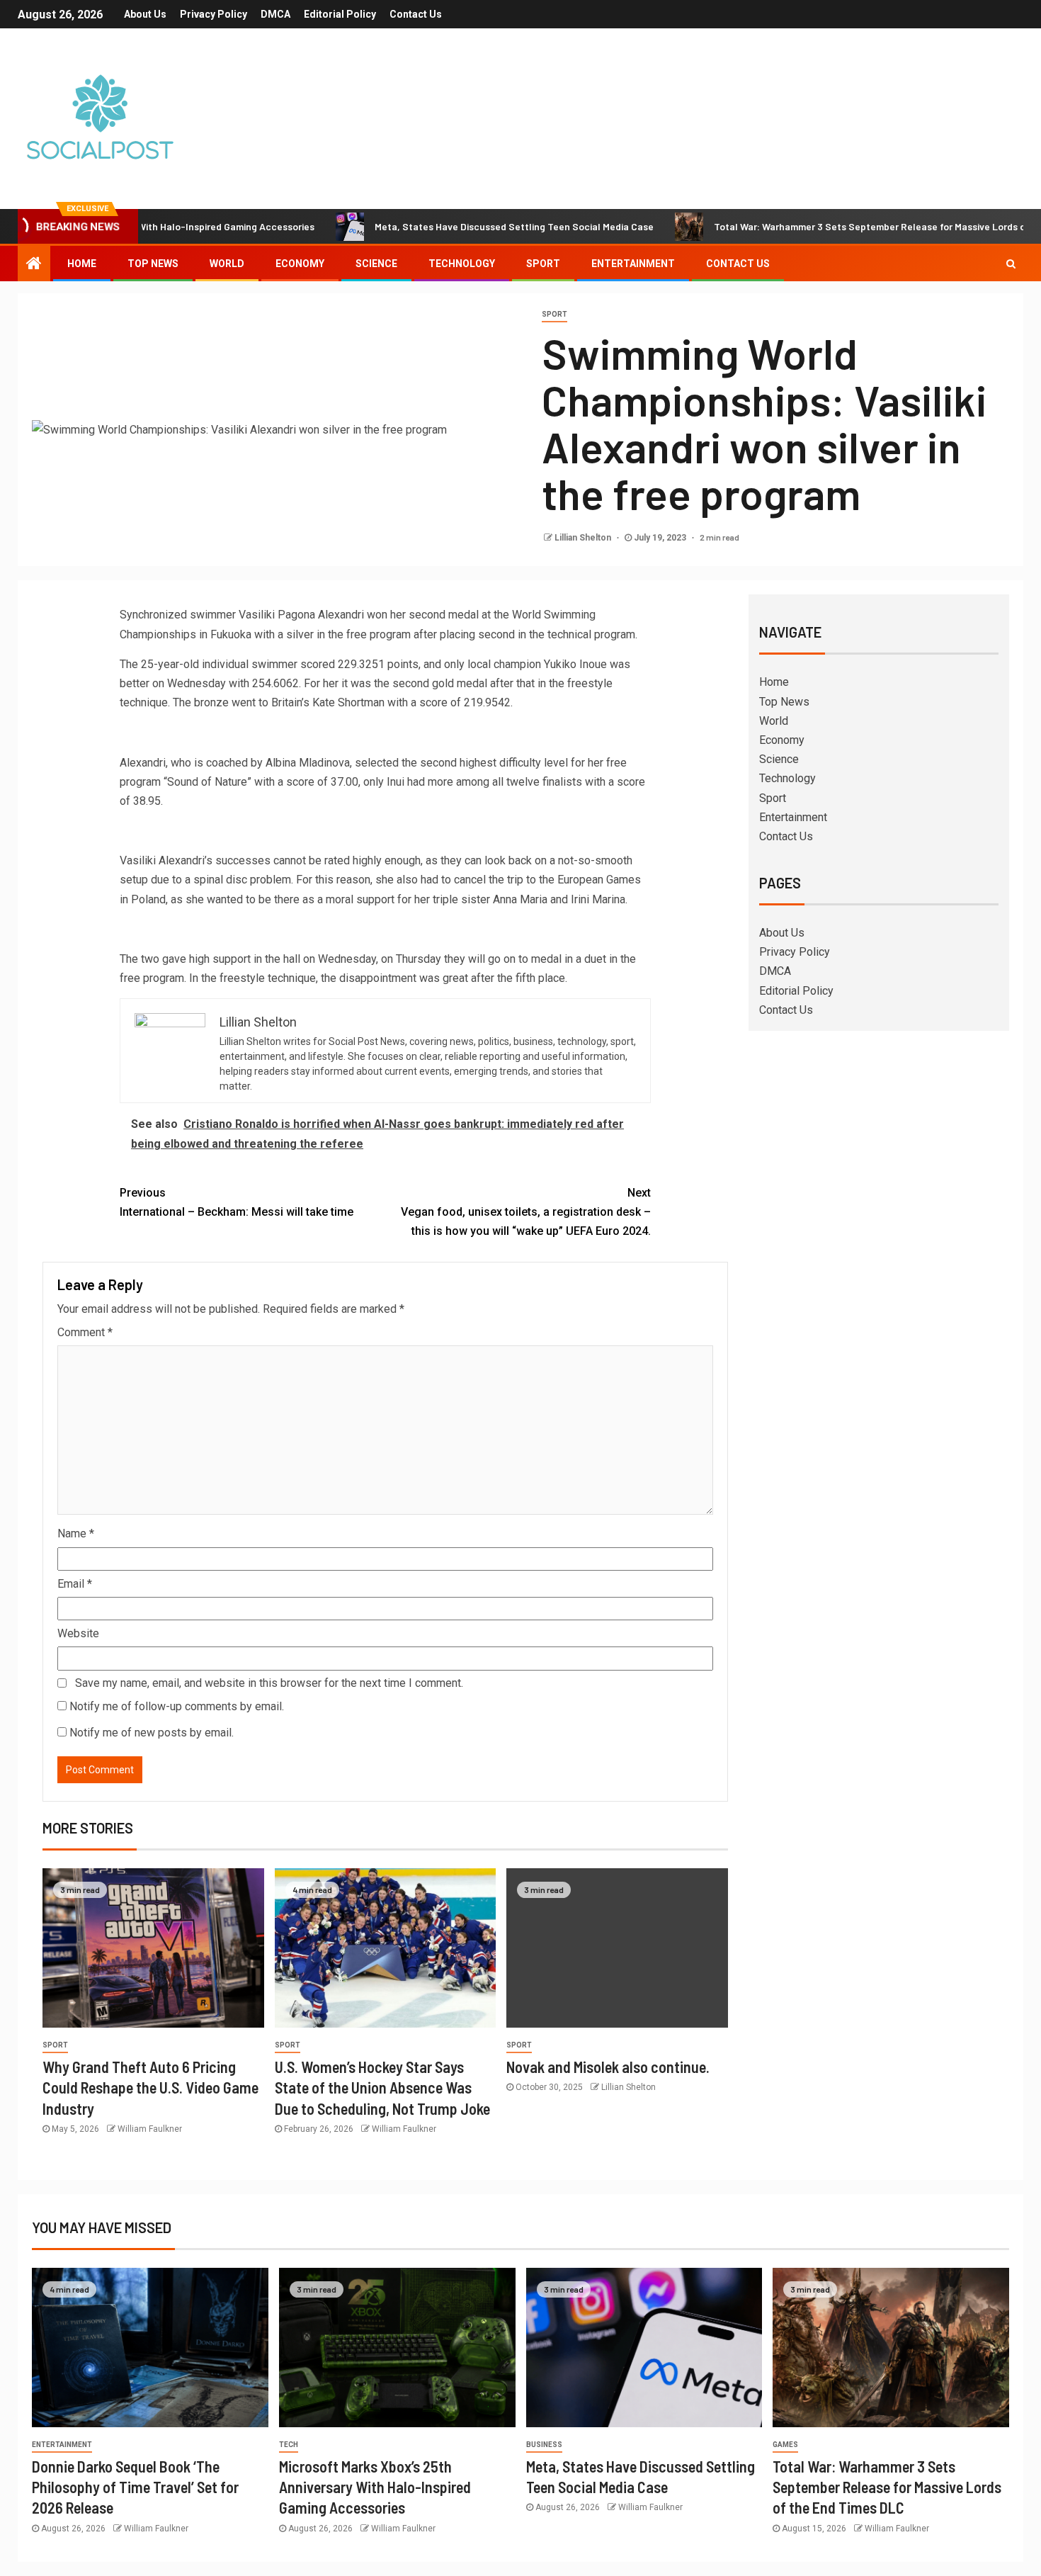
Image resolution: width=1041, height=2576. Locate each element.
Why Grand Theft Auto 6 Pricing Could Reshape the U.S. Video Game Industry (150, 2088)
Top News (153, 264)
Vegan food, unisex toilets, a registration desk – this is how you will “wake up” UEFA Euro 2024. (526, 1212)
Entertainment (633, 264)
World (227, 264)
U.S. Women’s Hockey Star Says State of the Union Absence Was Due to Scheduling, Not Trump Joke (382, 2088)
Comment (85, 1332)
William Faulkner (150, 2129)
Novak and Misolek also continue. (608, 2067)
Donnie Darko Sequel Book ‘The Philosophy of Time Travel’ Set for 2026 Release (135, 2487)
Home (82, 264)
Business (544, 2445)
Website (78, 1633)
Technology (462, 264)
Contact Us (416, 14)
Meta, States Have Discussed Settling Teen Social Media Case (448, 226)
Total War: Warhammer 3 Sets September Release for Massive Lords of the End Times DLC (887, 2487)
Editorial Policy (340, 14)
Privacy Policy (214, 14)
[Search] (1011, 264)
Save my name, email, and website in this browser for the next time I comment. (269, 1683)
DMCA (275, 14)
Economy (300, 264)
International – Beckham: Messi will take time (237, 1202)
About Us (145, 14)
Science (376, 264)
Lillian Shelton (584, 538)
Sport (543, 264)
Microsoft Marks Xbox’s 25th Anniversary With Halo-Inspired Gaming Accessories (375, 2487)
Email (75, 1584)
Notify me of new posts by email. (152, 1733)
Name (76, 1533)
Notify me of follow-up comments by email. (177, 1706)
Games (785, 2445)
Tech (289, 2445)
